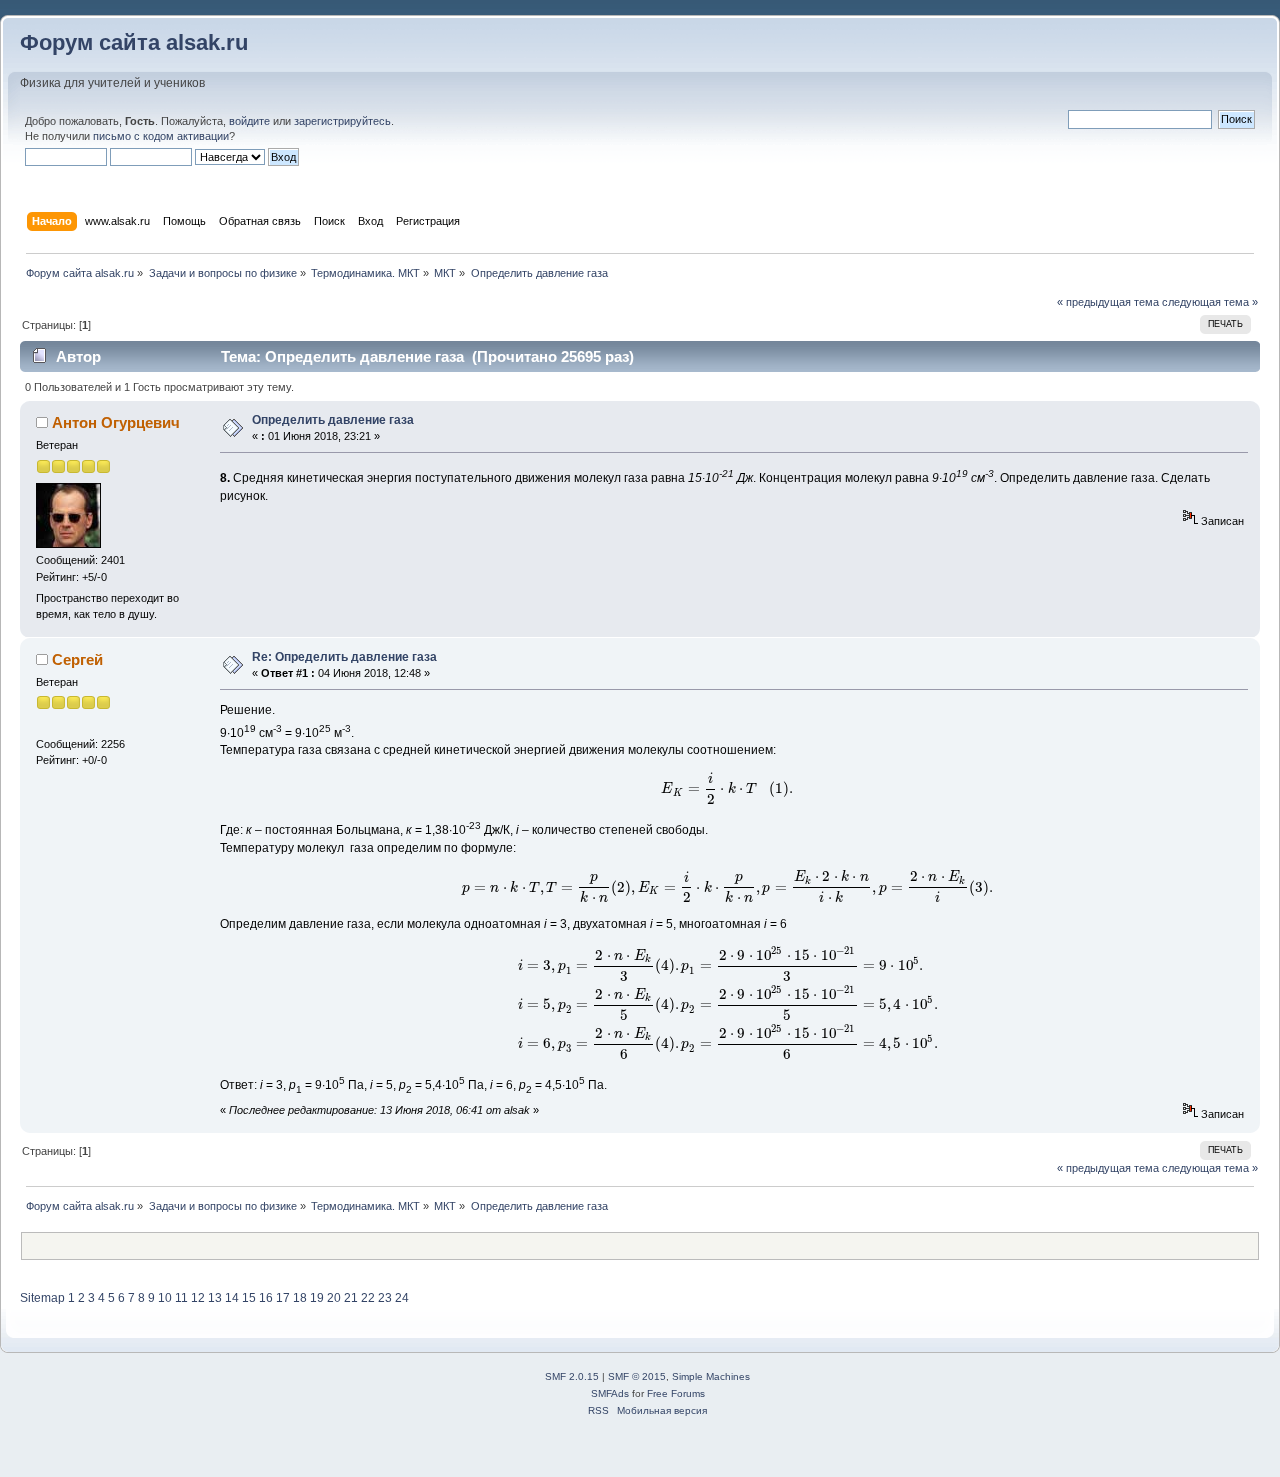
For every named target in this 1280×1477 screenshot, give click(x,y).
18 (300, 1298)
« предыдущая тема (1108, 302)
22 (368, 1298)
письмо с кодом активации (161, 136)
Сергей (77, 659)
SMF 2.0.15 (572, 1376)
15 (249, 1298)
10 (165, 1298)
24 (402, 1298)
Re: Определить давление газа (344, 657)
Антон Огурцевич (116, 422)
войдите (249, 121)
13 (215, 1298)
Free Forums (676, 1393)
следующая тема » (1210, 302)
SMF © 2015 (637, 1376)
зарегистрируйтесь (342, 121)
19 (317, 1298)
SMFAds (610, 1393)
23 (385, 1298)
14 (232, 1298)
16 (266, 1298)
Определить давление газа (333, 420)
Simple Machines (711, 1376)
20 (334, 1298)
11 (181, 1298)
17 (283, 1298)
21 (351, 1298)
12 (198, 1298)
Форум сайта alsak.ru (134, 42)
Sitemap (42, 1298)
